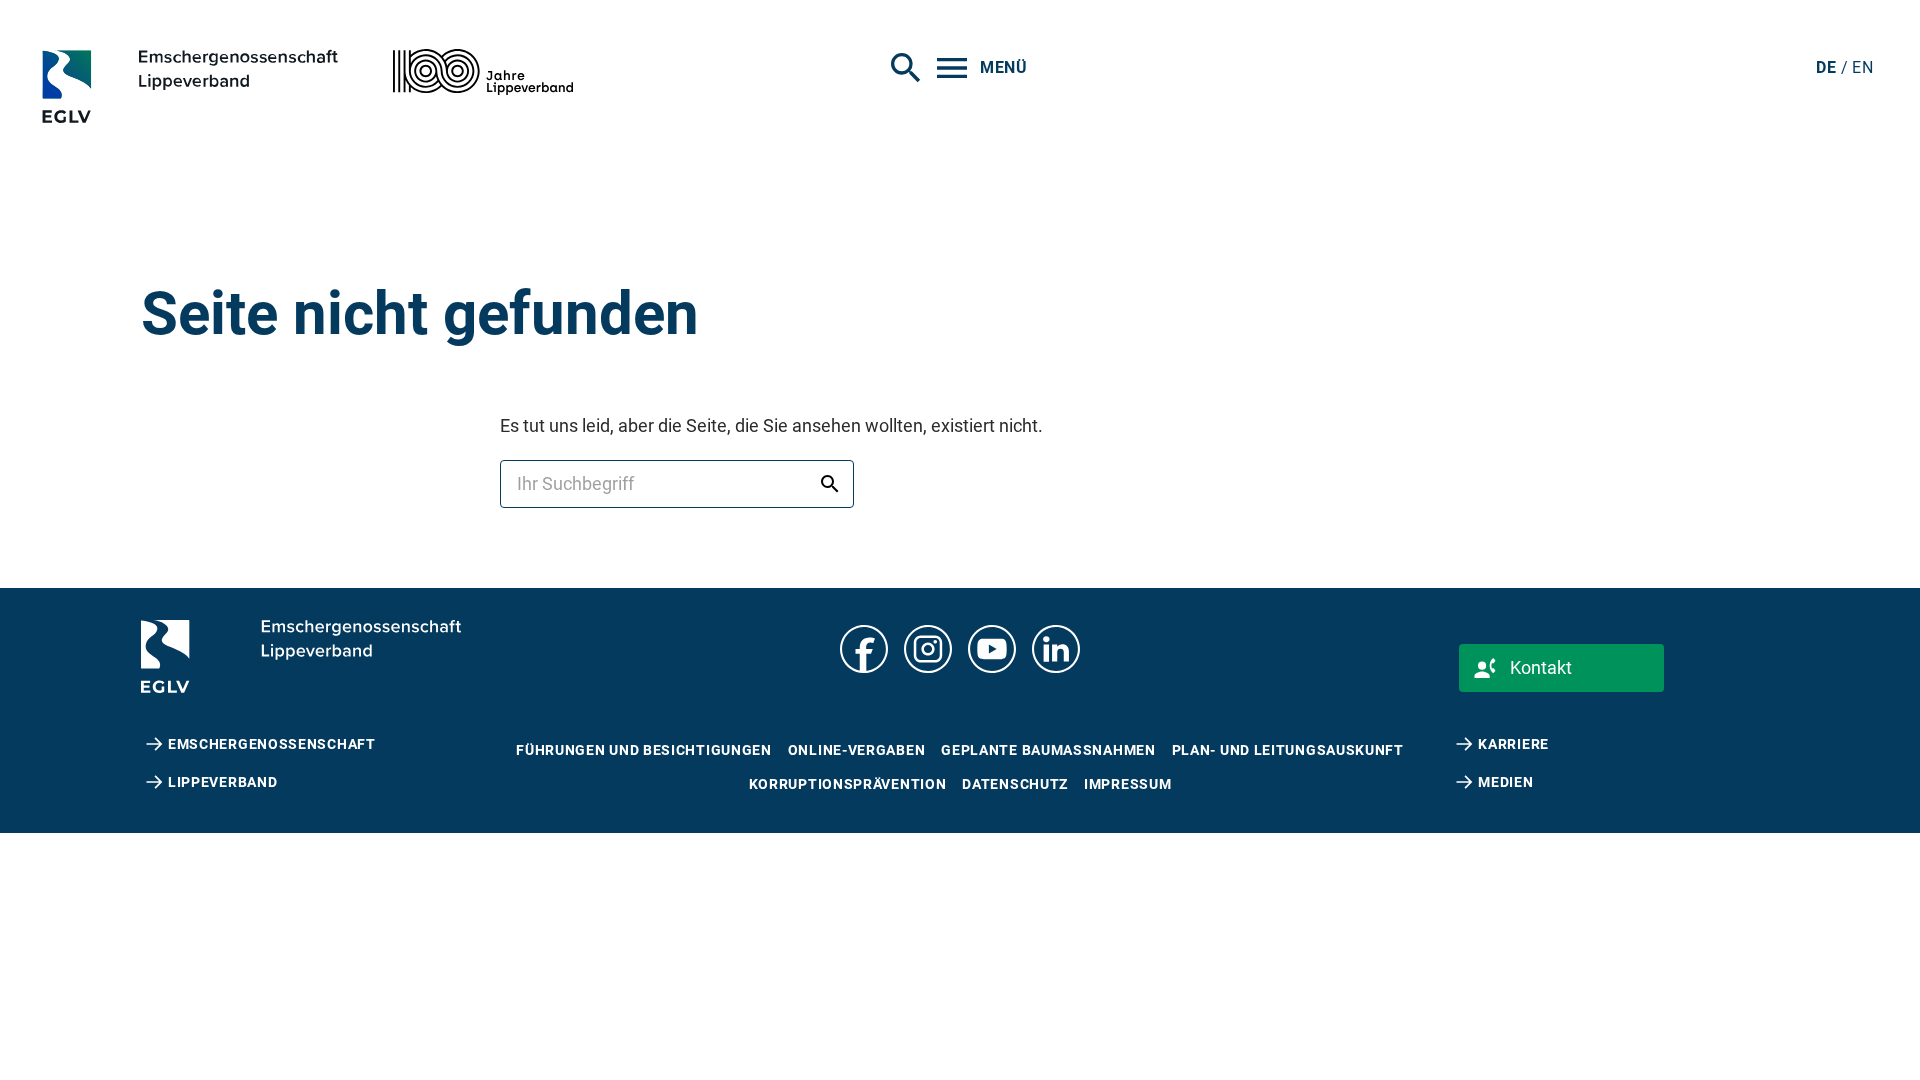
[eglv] (226, 86)
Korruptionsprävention (848, 784)
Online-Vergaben (857, 750)
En (1863, 67)
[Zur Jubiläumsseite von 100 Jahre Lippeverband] (483, 72)
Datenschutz (1015, 784)
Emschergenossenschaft (272, 744)
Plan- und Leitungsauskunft (1288, 750)
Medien (1505, 782)
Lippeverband (222, 782)
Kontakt (1541, 667)
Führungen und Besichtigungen (644, 750)
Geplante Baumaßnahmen (1048, 750)
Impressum (1127, 784)
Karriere (1513, 744)
